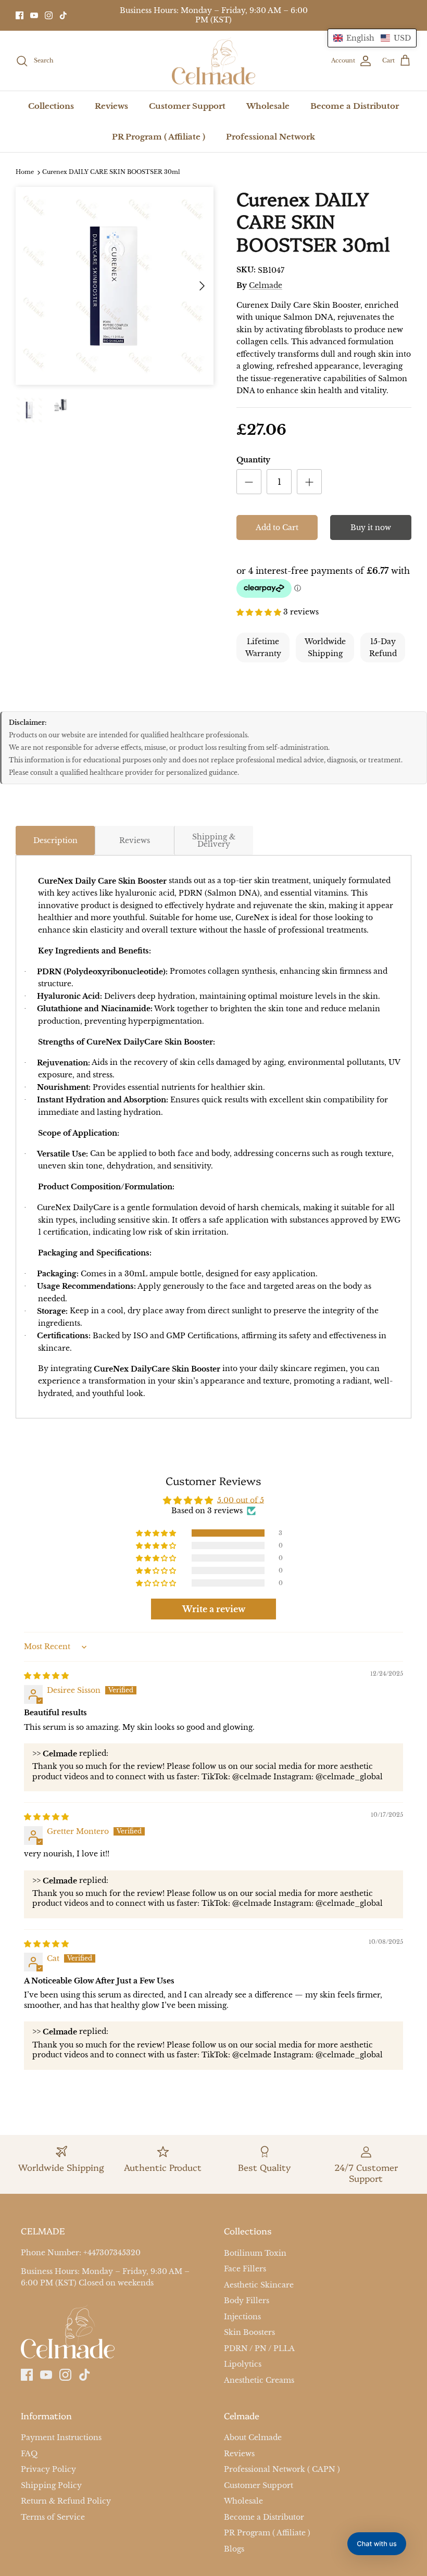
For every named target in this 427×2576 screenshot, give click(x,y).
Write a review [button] (214, 1609)
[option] (115, 286)
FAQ (29, 2454)
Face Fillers (245, 2269)
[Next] (202, 286)
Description (55, 840)
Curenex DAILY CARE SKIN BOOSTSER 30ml (111, 172)
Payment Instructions (61, 2438)
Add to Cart (277, 527)
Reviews (111, 106)
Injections (242, 2317)
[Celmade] (213, 61)
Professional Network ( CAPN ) (282, 2469)
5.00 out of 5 (241, 1500)
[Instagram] (49, 15)
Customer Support (187, 106)
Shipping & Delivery (214, 840)
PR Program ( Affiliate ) (159, 137)
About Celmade (253, 2438)
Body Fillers (247, 2301)
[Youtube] (34, 15)
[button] (260, 611)
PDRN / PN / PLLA (259, 2348)
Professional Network (271, 137)
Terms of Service (53, 2517)
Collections (51, 106)
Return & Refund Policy (66, 2501)
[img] (46, 1675)
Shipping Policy (51, 2485)
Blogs (234, 2549)
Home (25, 172)
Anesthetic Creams (259, 2380)
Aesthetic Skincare (259, 2285)
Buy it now (371, 527)
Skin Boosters (249, 2332)
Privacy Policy (48, 2469)
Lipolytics (243, 2364)
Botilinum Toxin (255, 2253)
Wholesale (268, 106)
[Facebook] (20, 15)
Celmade (266, 285)
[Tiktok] (63, 15)
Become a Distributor (355, 106)
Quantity (253, 460)
